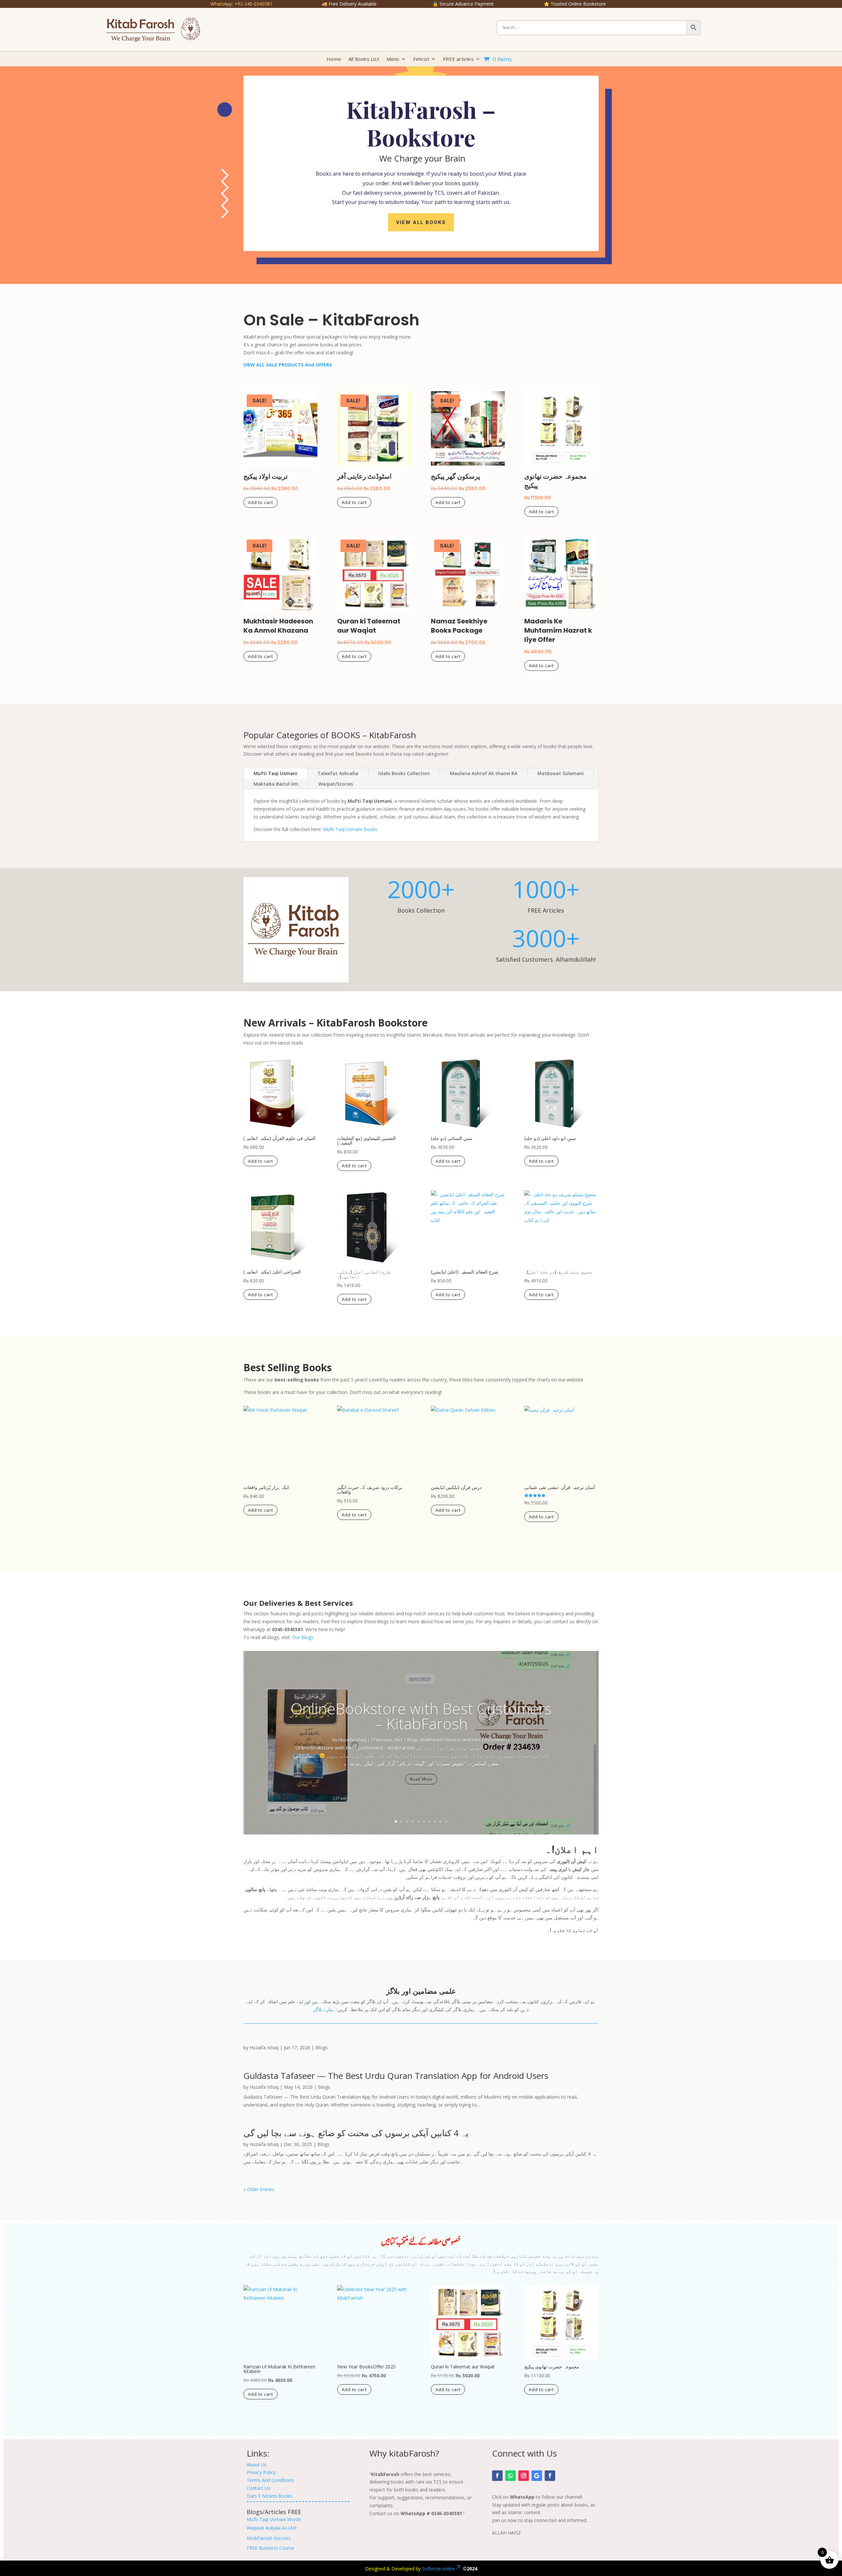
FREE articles (458, 59)
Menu (393, 59)
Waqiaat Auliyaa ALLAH (272, 2528)
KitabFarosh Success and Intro (450, 1740)
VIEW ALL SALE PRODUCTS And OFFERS (288, 365)
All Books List (364, 59)
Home (334, 59)
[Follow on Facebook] (497, 2476)
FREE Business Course (271, 2548)
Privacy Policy (261, 2472)
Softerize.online (438, 2569)
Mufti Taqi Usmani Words (274, 2519)
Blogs (413, 1740)
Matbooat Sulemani (561, 773)
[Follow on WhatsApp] (510, 2476)
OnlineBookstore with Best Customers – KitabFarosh (421, 1716)
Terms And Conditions (270, 2480)
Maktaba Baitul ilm (276, 784)
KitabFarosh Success (269, 2538)
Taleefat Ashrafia (338, 773)
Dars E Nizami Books (269, 2496)
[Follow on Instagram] (524, 2476)
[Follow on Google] (537, 2476)
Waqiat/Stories (336, 784)
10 (446, 1821)
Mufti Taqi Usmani (275, 773)
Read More (421, 1779)
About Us (257, 2465)
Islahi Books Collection (404, 773)
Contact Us (259, 2488)
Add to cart (260, 502)
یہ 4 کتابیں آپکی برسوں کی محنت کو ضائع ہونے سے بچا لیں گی (356, 2133)
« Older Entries (259, 2189)
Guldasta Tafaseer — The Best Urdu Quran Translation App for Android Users (396, 2076)
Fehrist (421, 59)
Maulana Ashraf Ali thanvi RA (484, 773)
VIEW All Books (421, 222)
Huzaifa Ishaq (352, 1740)
